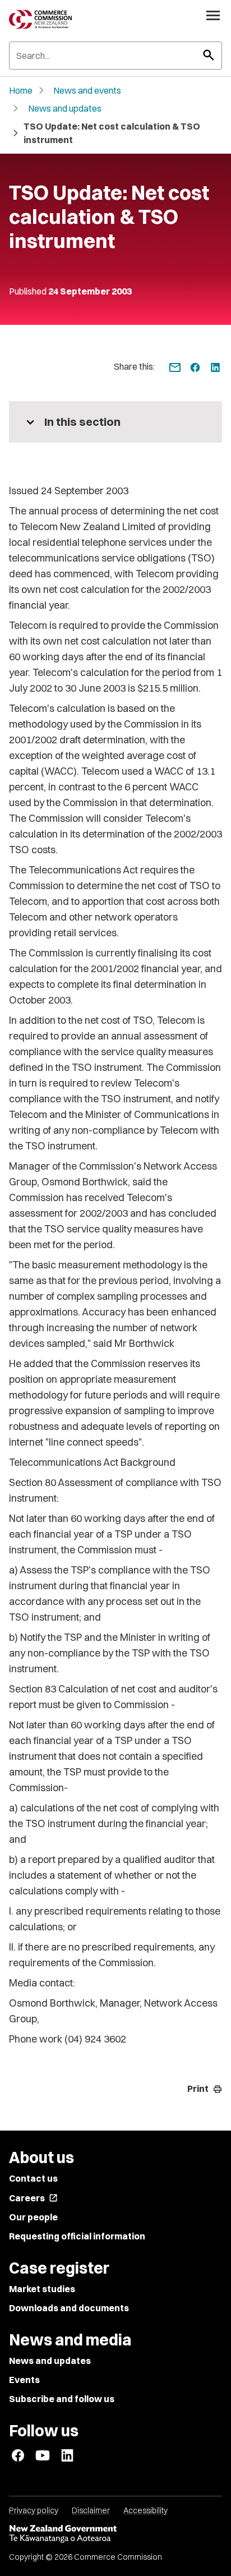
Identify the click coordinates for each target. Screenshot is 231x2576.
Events (24, 2380)
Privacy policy (34, 2510)
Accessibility (145, 2510)
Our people (33, 2217)
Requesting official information (77, 2236)
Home (21, 90)
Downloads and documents (69, 2308)
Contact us (33, 2178)
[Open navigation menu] (213, 15)
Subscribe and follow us (62, 2399)
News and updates (65, 108)
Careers (33, 2198)
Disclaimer (91, 2510)
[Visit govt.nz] (115, 2534)
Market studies (42, 2289)
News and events (87, 90)
